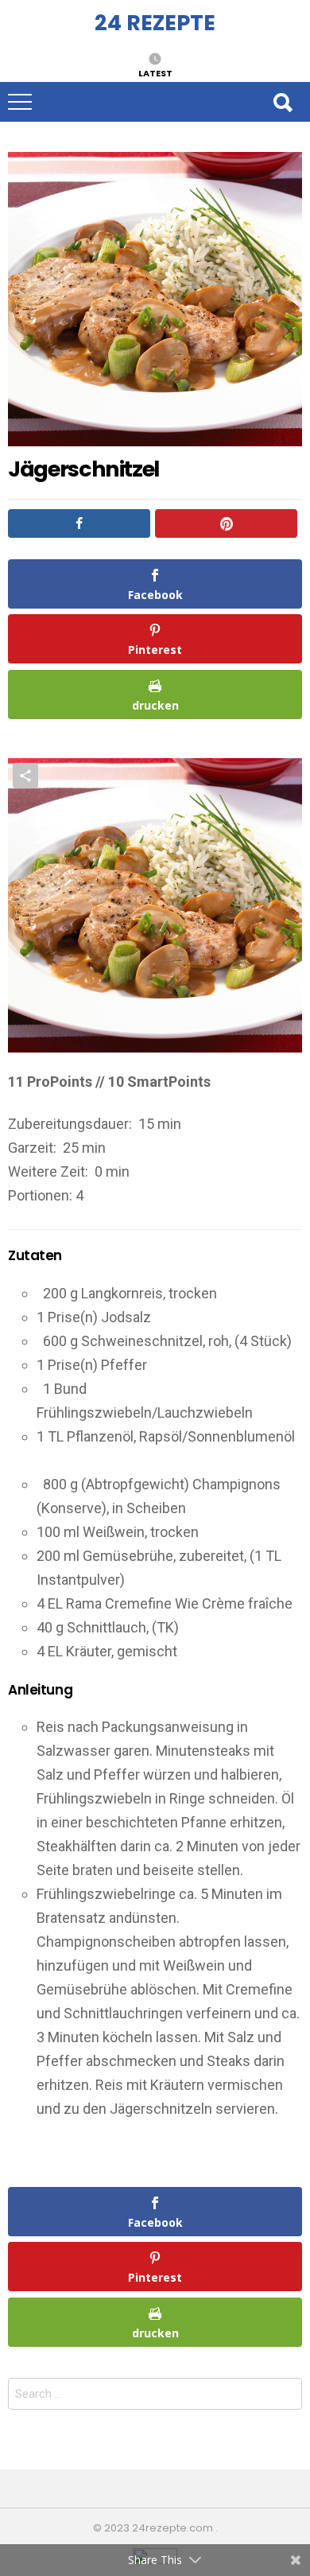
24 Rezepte (155, 23)
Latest (155, 72)
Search (282, 102)
